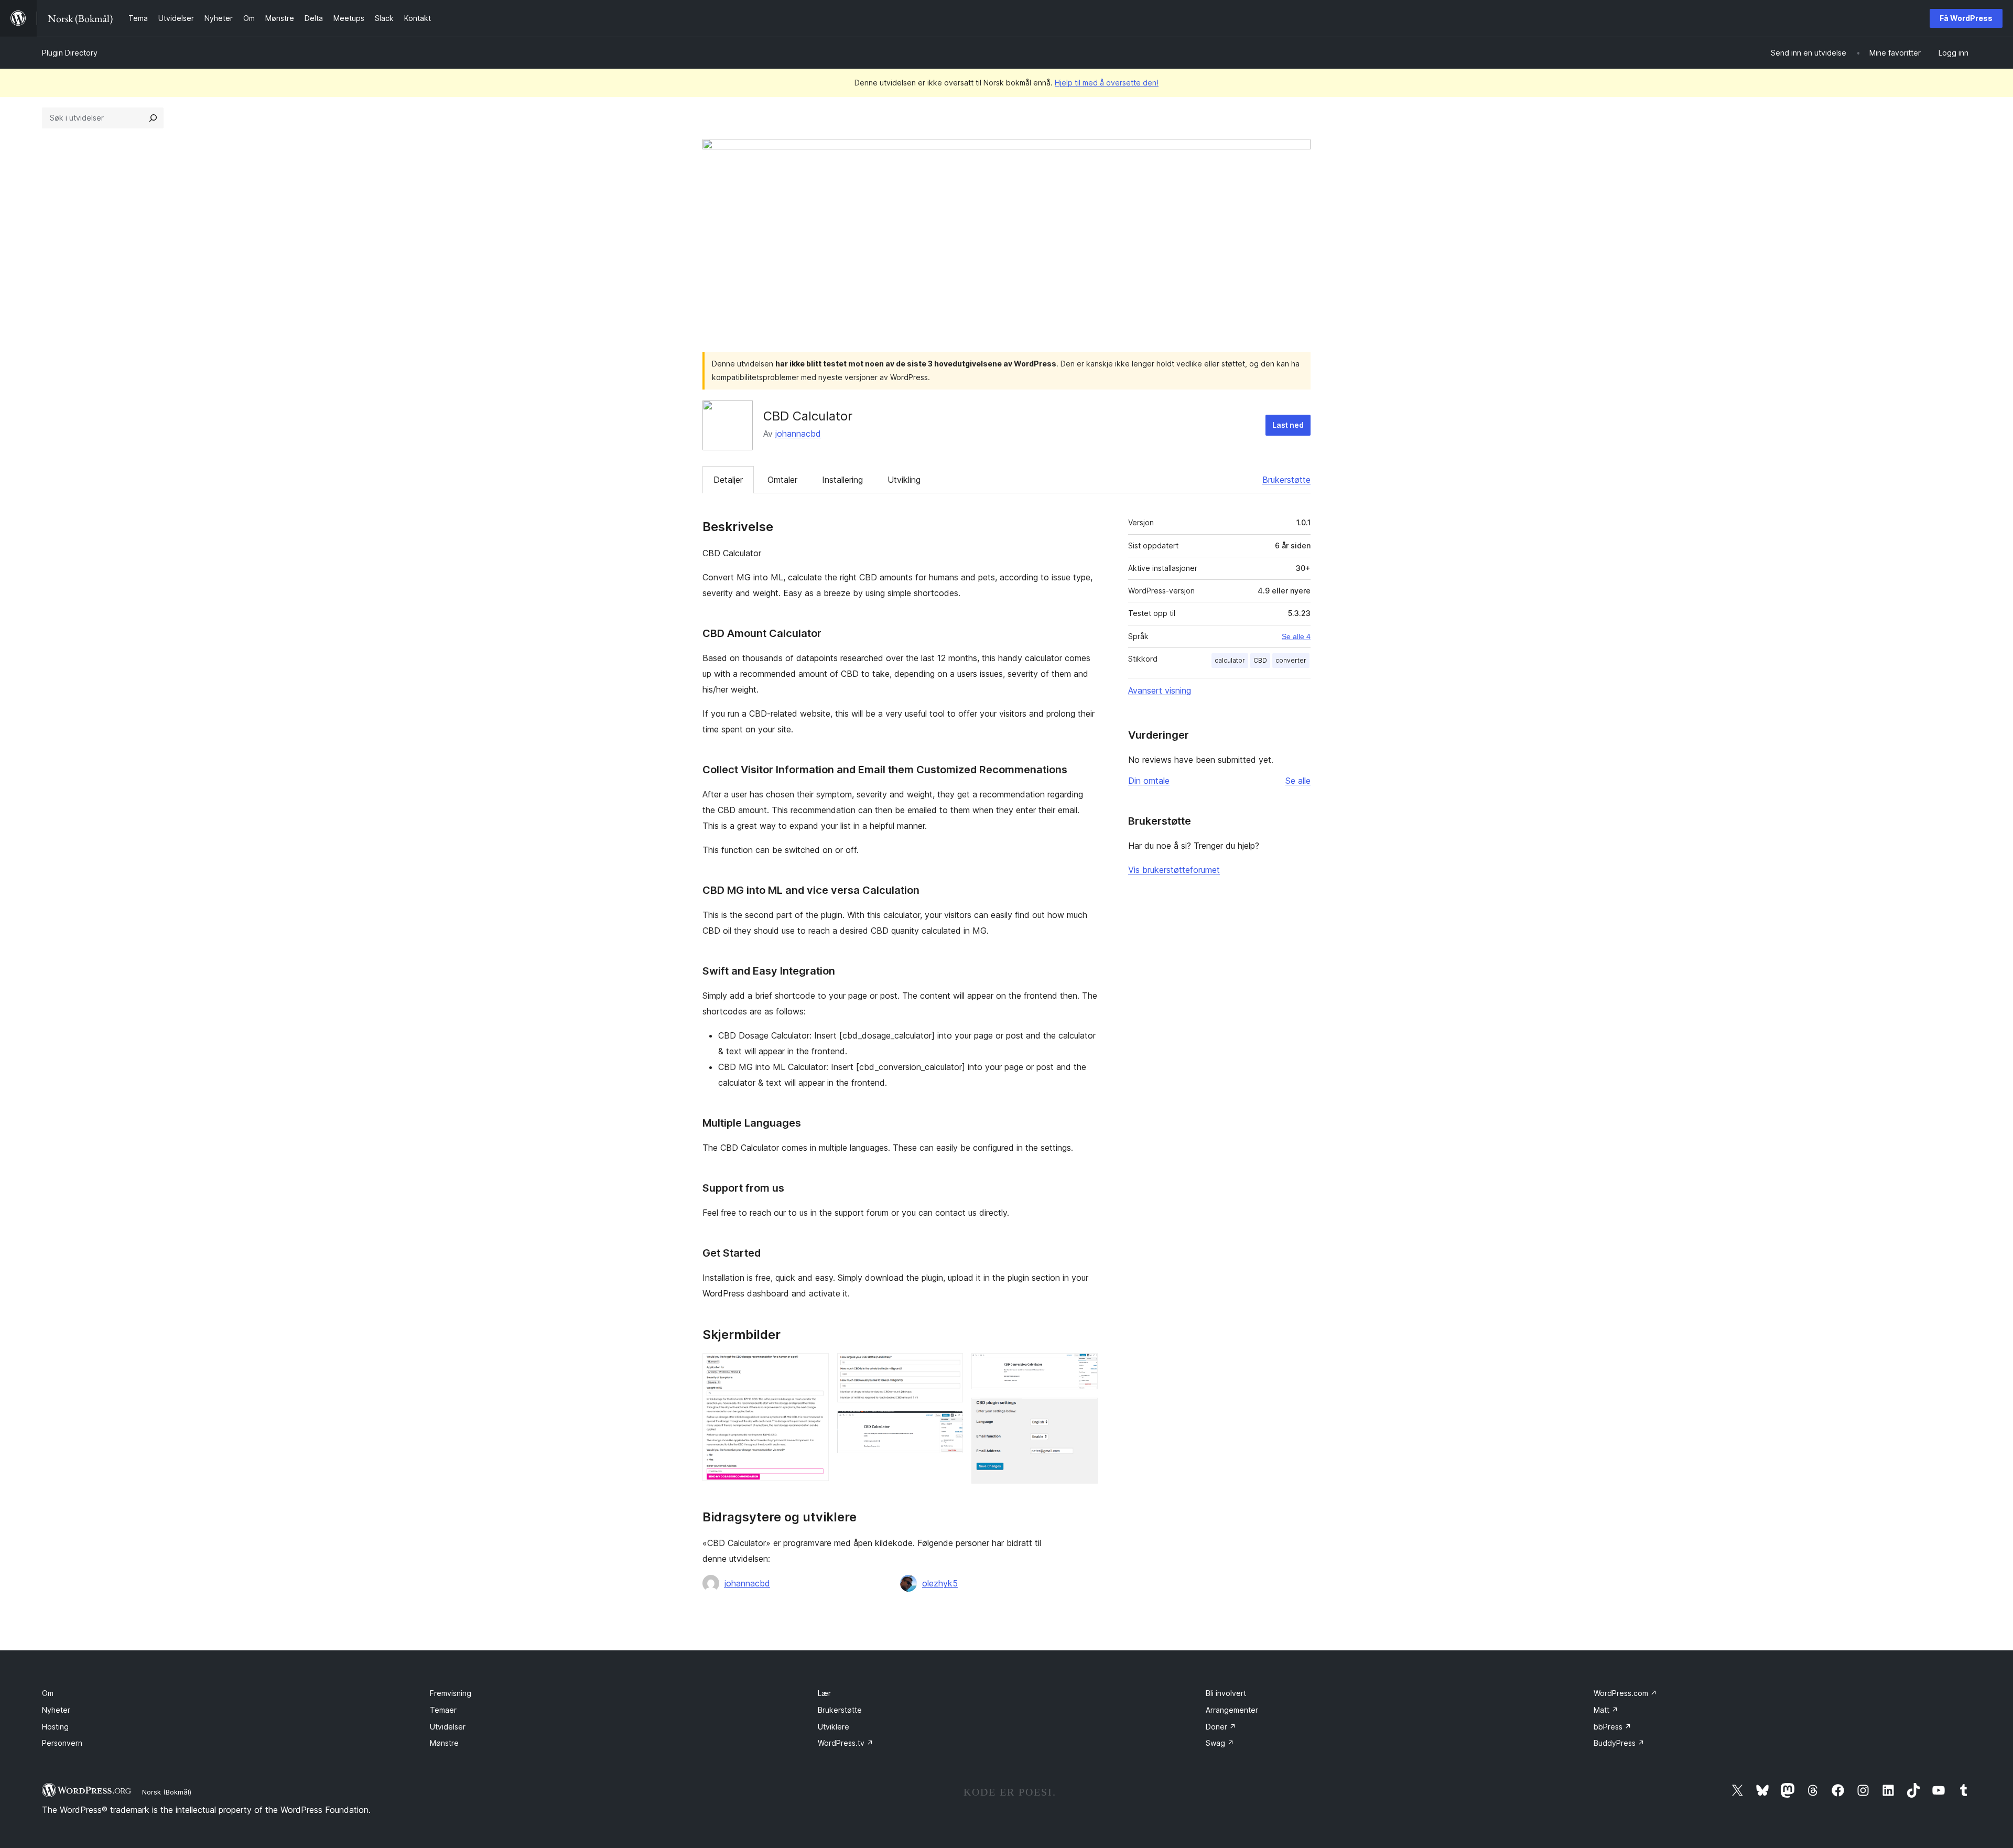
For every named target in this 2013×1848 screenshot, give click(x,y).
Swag (1220, 1743)
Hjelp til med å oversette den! (1107, 83)
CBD (1260, 660)
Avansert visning (1160, 690)
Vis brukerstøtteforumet (1174, 870)
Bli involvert (1226, 1693)
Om (48, 1693)
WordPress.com (1625, 1693)
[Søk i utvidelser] (153, 118)
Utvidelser (448, 1727)
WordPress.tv (846, 1743)
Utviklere (834, 1727)
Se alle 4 (1296, 636)
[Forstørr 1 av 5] (815, 1367)
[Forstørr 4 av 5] (1084, 1367)
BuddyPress (1619, 1743)
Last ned (1288, 425)
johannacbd (798, 434)
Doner (1221, 1727)
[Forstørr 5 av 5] (1084, 1412)
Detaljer (728, 480)
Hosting (55, 1727)
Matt (1606, 1710)
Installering (842, 480)
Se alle (1298, 781)
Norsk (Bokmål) (167, 1792)
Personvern (62, 1743)
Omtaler (782, 480)
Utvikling (904, 480)
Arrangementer (1232, 1710)
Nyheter (56, 1710)
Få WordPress (1966, 18)
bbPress (1612, 1727)
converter (1291, 660)
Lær (824, 1693)
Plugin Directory (70, 53)
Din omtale (1149, 781)
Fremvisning (451, 1693)
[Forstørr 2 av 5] (949, 1367)
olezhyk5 (940, 1583)
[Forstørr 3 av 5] (949, 1425)
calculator (1230, 660)
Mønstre (444, 1743)
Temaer (443, 1710)
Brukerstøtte (1286, 480)
